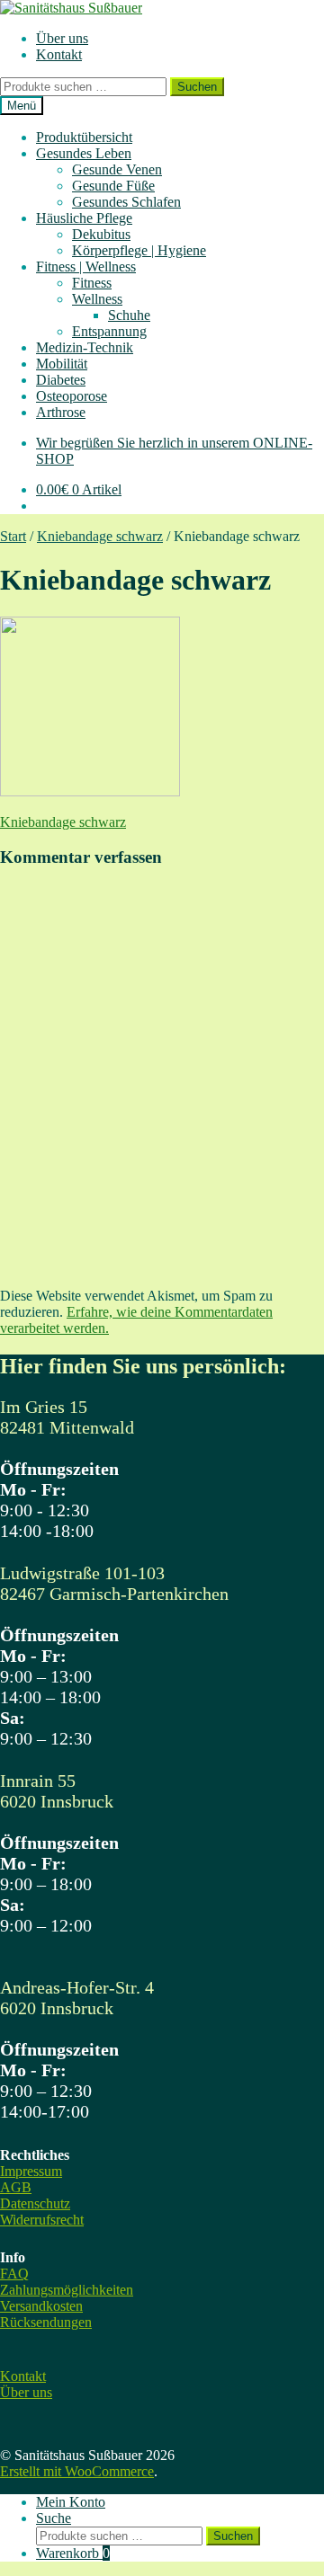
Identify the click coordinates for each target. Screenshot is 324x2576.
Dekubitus (101, 234)
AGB (16, 2187)
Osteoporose (72, 396)
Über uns (62, 38)
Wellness (97, 299)
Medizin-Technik (85, 347)
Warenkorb (73, 2553)
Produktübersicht (84, 137)
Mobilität (62, 364)
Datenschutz (35, 2203)
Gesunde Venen (117, 169)
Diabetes (61, 380)
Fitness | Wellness (86, 266)
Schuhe (129, 315)
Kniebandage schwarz (100, 536)
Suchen (197, 87)
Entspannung (109, 331)
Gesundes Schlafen (126, 202)
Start (13, 536)
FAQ (14, 2274)
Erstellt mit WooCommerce (77, 2471)
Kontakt (59, 54)
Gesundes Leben (84, 153)
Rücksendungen (46, 2322)
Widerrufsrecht (42, 2220)
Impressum (31, 2171)
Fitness (92, 283)
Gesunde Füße (113, 186)
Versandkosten (41, 2306)
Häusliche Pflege (84, 218)
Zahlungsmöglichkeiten (67, 2290)
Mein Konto (71, 2502)
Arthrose (61, 412)
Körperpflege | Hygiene (139, 250)
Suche (54, 2518)
